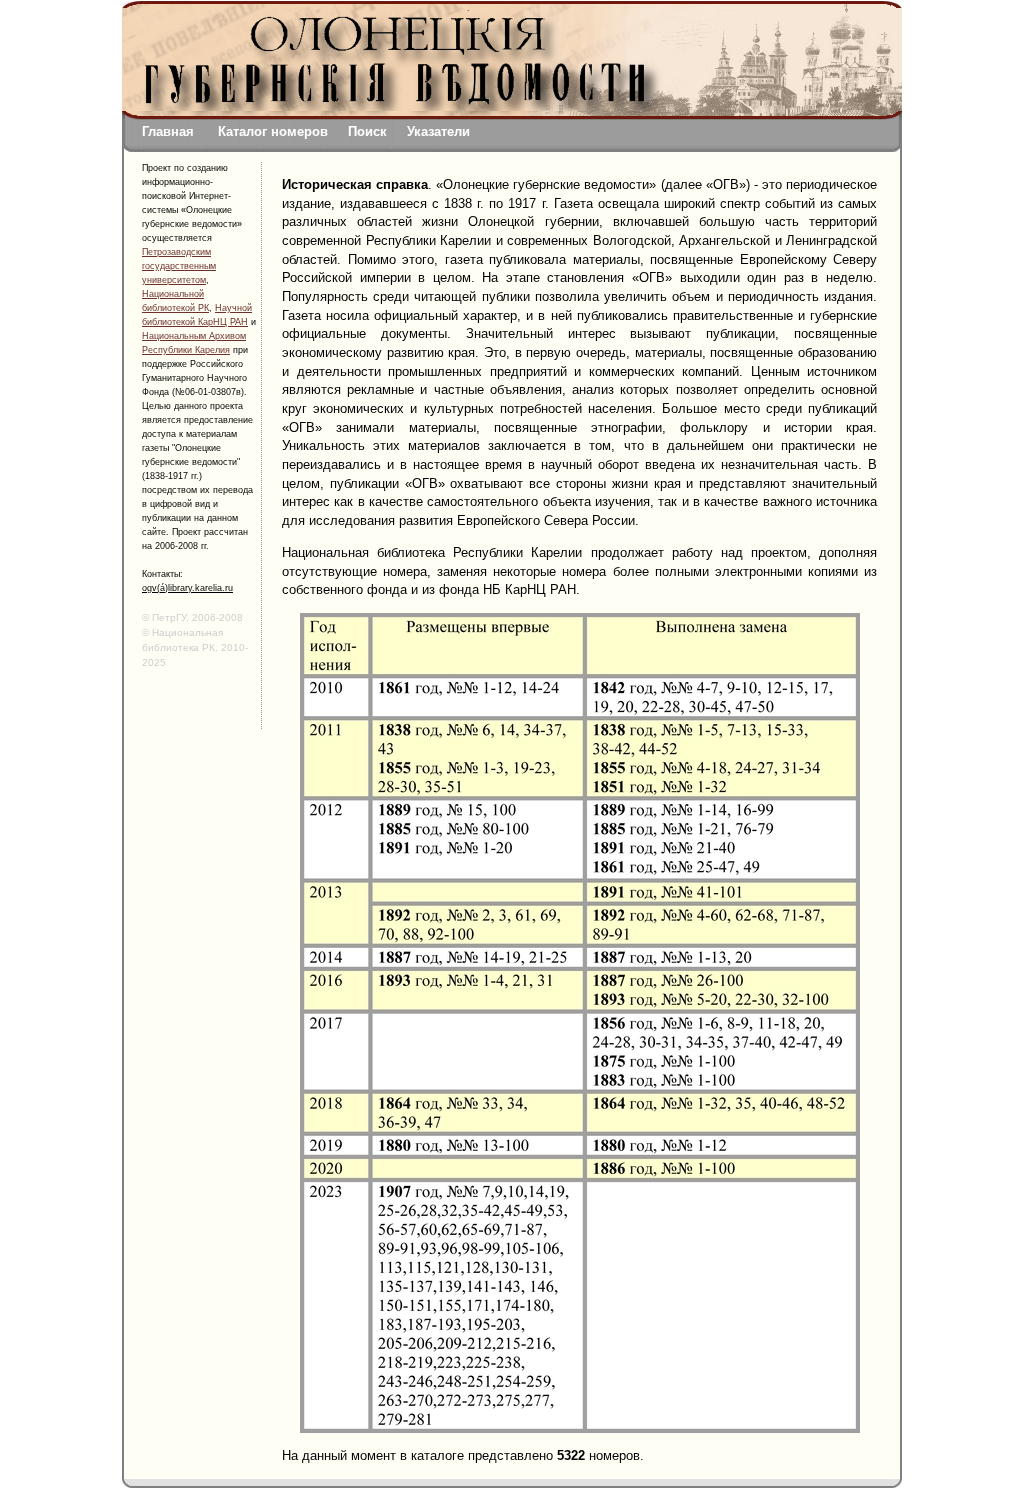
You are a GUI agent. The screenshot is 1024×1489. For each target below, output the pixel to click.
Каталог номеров (273, 131)
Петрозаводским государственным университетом (179, 266)
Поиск (367, 131)
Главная (168, 131)
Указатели (438, 131)
